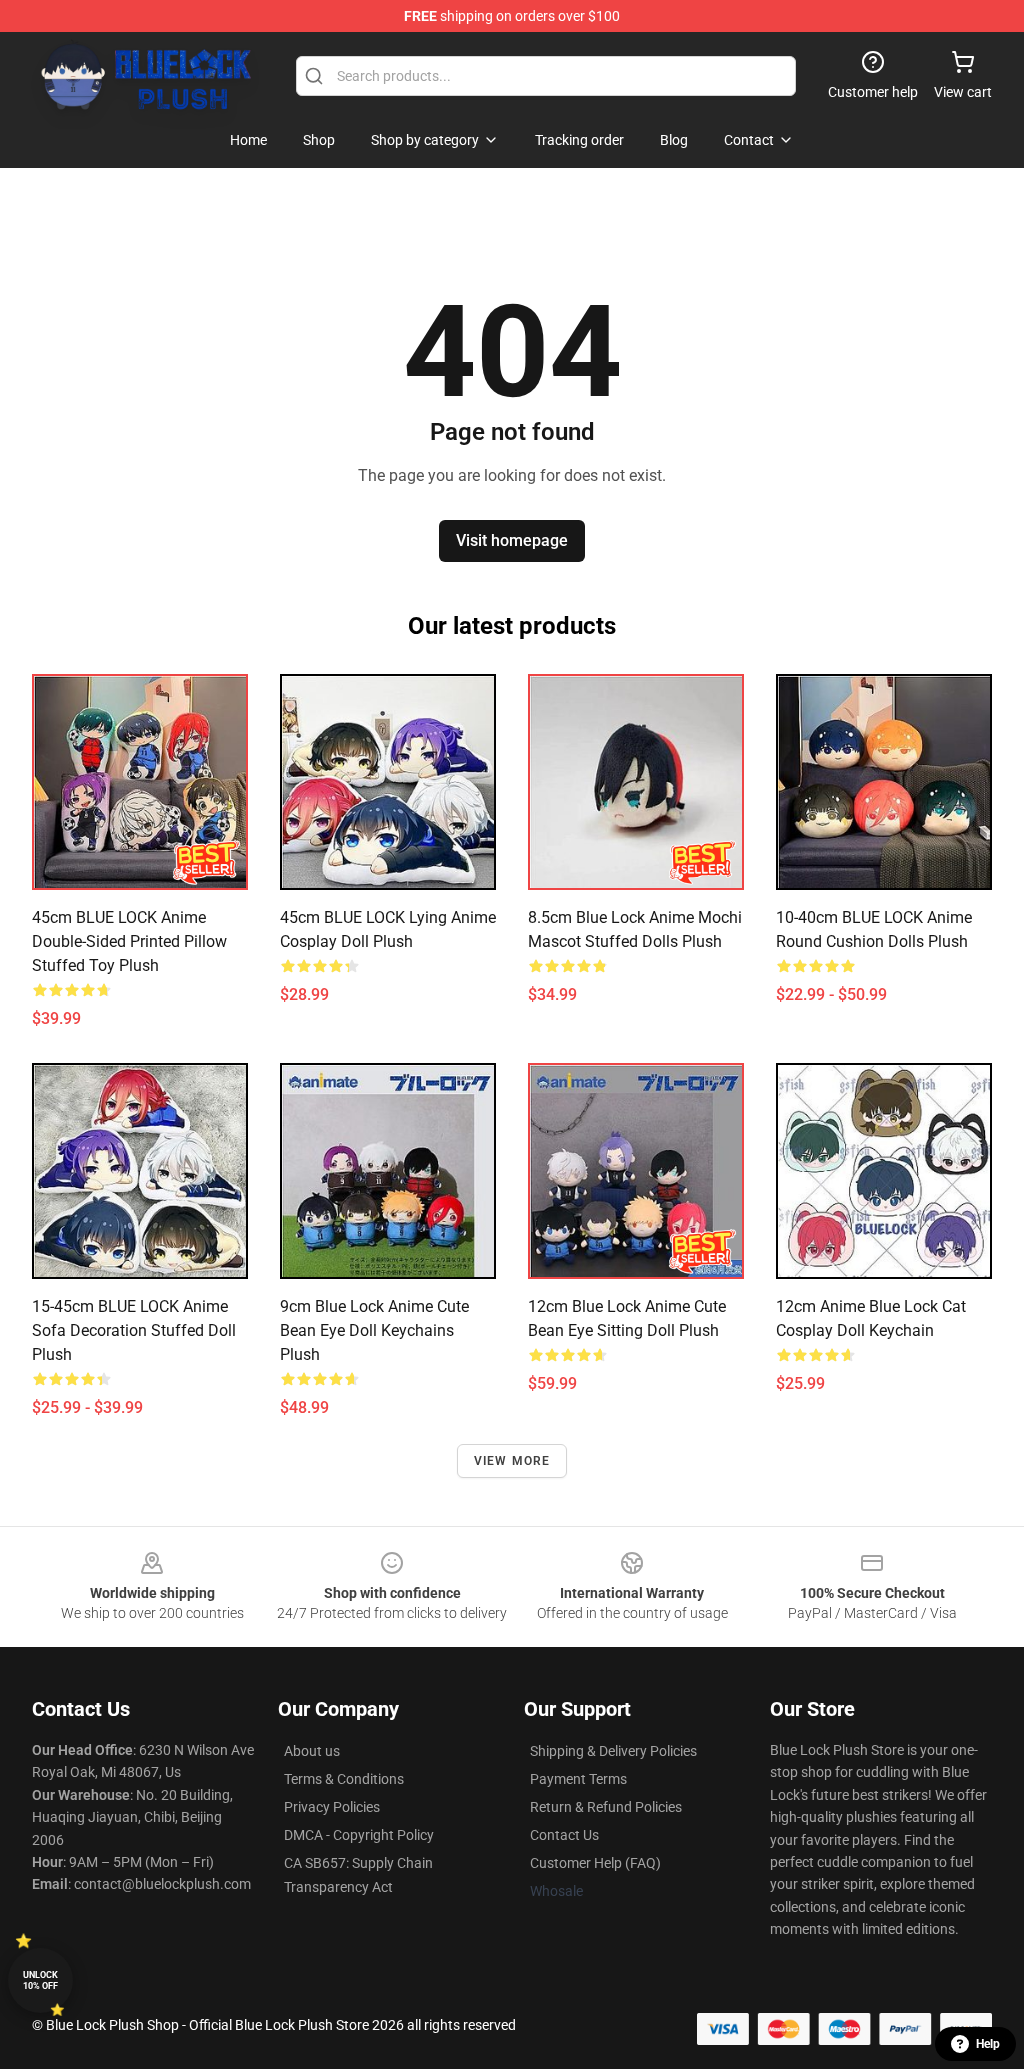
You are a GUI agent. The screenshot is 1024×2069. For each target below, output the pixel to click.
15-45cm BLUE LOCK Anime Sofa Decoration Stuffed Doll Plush (134, 1330)
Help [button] (988, 2044)
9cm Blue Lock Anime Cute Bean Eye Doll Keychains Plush (374, 1330)
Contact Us (564, 1835)
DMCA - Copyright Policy (359, 1835)
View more (512, 1461)
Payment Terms (578, 1779)
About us (312, 1751)
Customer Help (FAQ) (595, 1863)
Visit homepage (512, 540)
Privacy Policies (332, 1807)
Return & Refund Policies (606, 1807)
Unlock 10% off (40, 1980)
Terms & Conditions (344, 1779)
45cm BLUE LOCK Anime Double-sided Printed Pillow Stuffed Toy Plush (129, 941)
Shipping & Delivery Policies (613, 1751)
